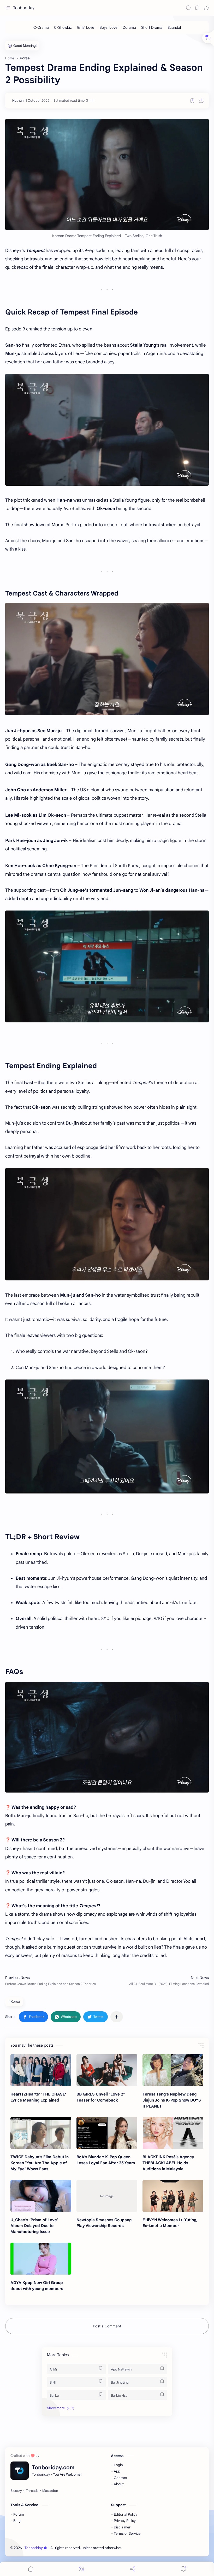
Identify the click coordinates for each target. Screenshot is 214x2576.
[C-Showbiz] (63, 27)
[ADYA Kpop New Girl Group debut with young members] (41, 2259)
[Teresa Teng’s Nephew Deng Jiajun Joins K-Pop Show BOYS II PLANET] (173, 2070)
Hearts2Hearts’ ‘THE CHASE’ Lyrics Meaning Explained (38, 2097)
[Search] (188, 8)
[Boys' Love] (108, 27)
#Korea (14, 2002)
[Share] (133, 2569)
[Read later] (192, 101)
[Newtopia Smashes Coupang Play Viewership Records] (107, 2196)
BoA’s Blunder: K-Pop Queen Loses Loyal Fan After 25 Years (106, 2160)
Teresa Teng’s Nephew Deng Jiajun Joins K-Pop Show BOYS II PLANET (172, 2100)
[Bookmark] (197, 8)
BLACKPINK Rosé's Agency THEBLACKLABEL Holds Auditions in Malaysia (168, 2163)
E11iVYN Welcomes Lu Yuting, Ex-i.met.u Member (170, 2223)
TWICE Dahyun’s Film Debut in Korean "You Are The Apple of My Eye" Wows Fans (40, 2163)
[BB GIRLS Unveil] (107, 2070)
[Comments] (183, 2569)
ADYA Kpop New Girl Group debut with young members (37, 2286)
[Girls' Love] (86, 27)
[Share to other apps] (117, 2017)
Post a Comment (107, 2326)
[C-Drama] (41, 27)
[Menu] (82, 2569)
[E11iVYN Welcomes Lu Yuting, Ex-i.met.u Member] (173, 2196)
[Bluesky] (16, 2491)
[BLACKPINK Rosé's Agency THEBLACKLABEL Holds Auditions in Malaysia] (173, 2133)
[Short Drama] (152, 27)
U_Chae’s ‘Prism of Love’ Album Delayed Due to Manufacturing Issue (34, 2226)
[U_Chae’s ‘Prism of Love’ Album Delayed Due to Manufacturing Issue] (41, 2196)
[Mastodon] (50, 2491)
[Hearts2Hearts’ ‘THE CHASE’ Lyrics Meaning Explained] (41, 2070)
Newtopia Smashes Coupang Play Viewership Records (104, 2223)
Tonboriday (24, 8)
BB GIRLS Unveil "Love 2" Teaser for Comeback (101, 2097)
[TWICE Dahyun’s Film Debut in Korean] (41, 2133)
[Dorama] (129, 27)
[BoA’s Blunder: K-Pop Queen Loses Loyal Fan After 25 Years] (107, 2133)
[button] (206, 8)
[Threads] (32, 2491)
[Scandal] (174, 27)
